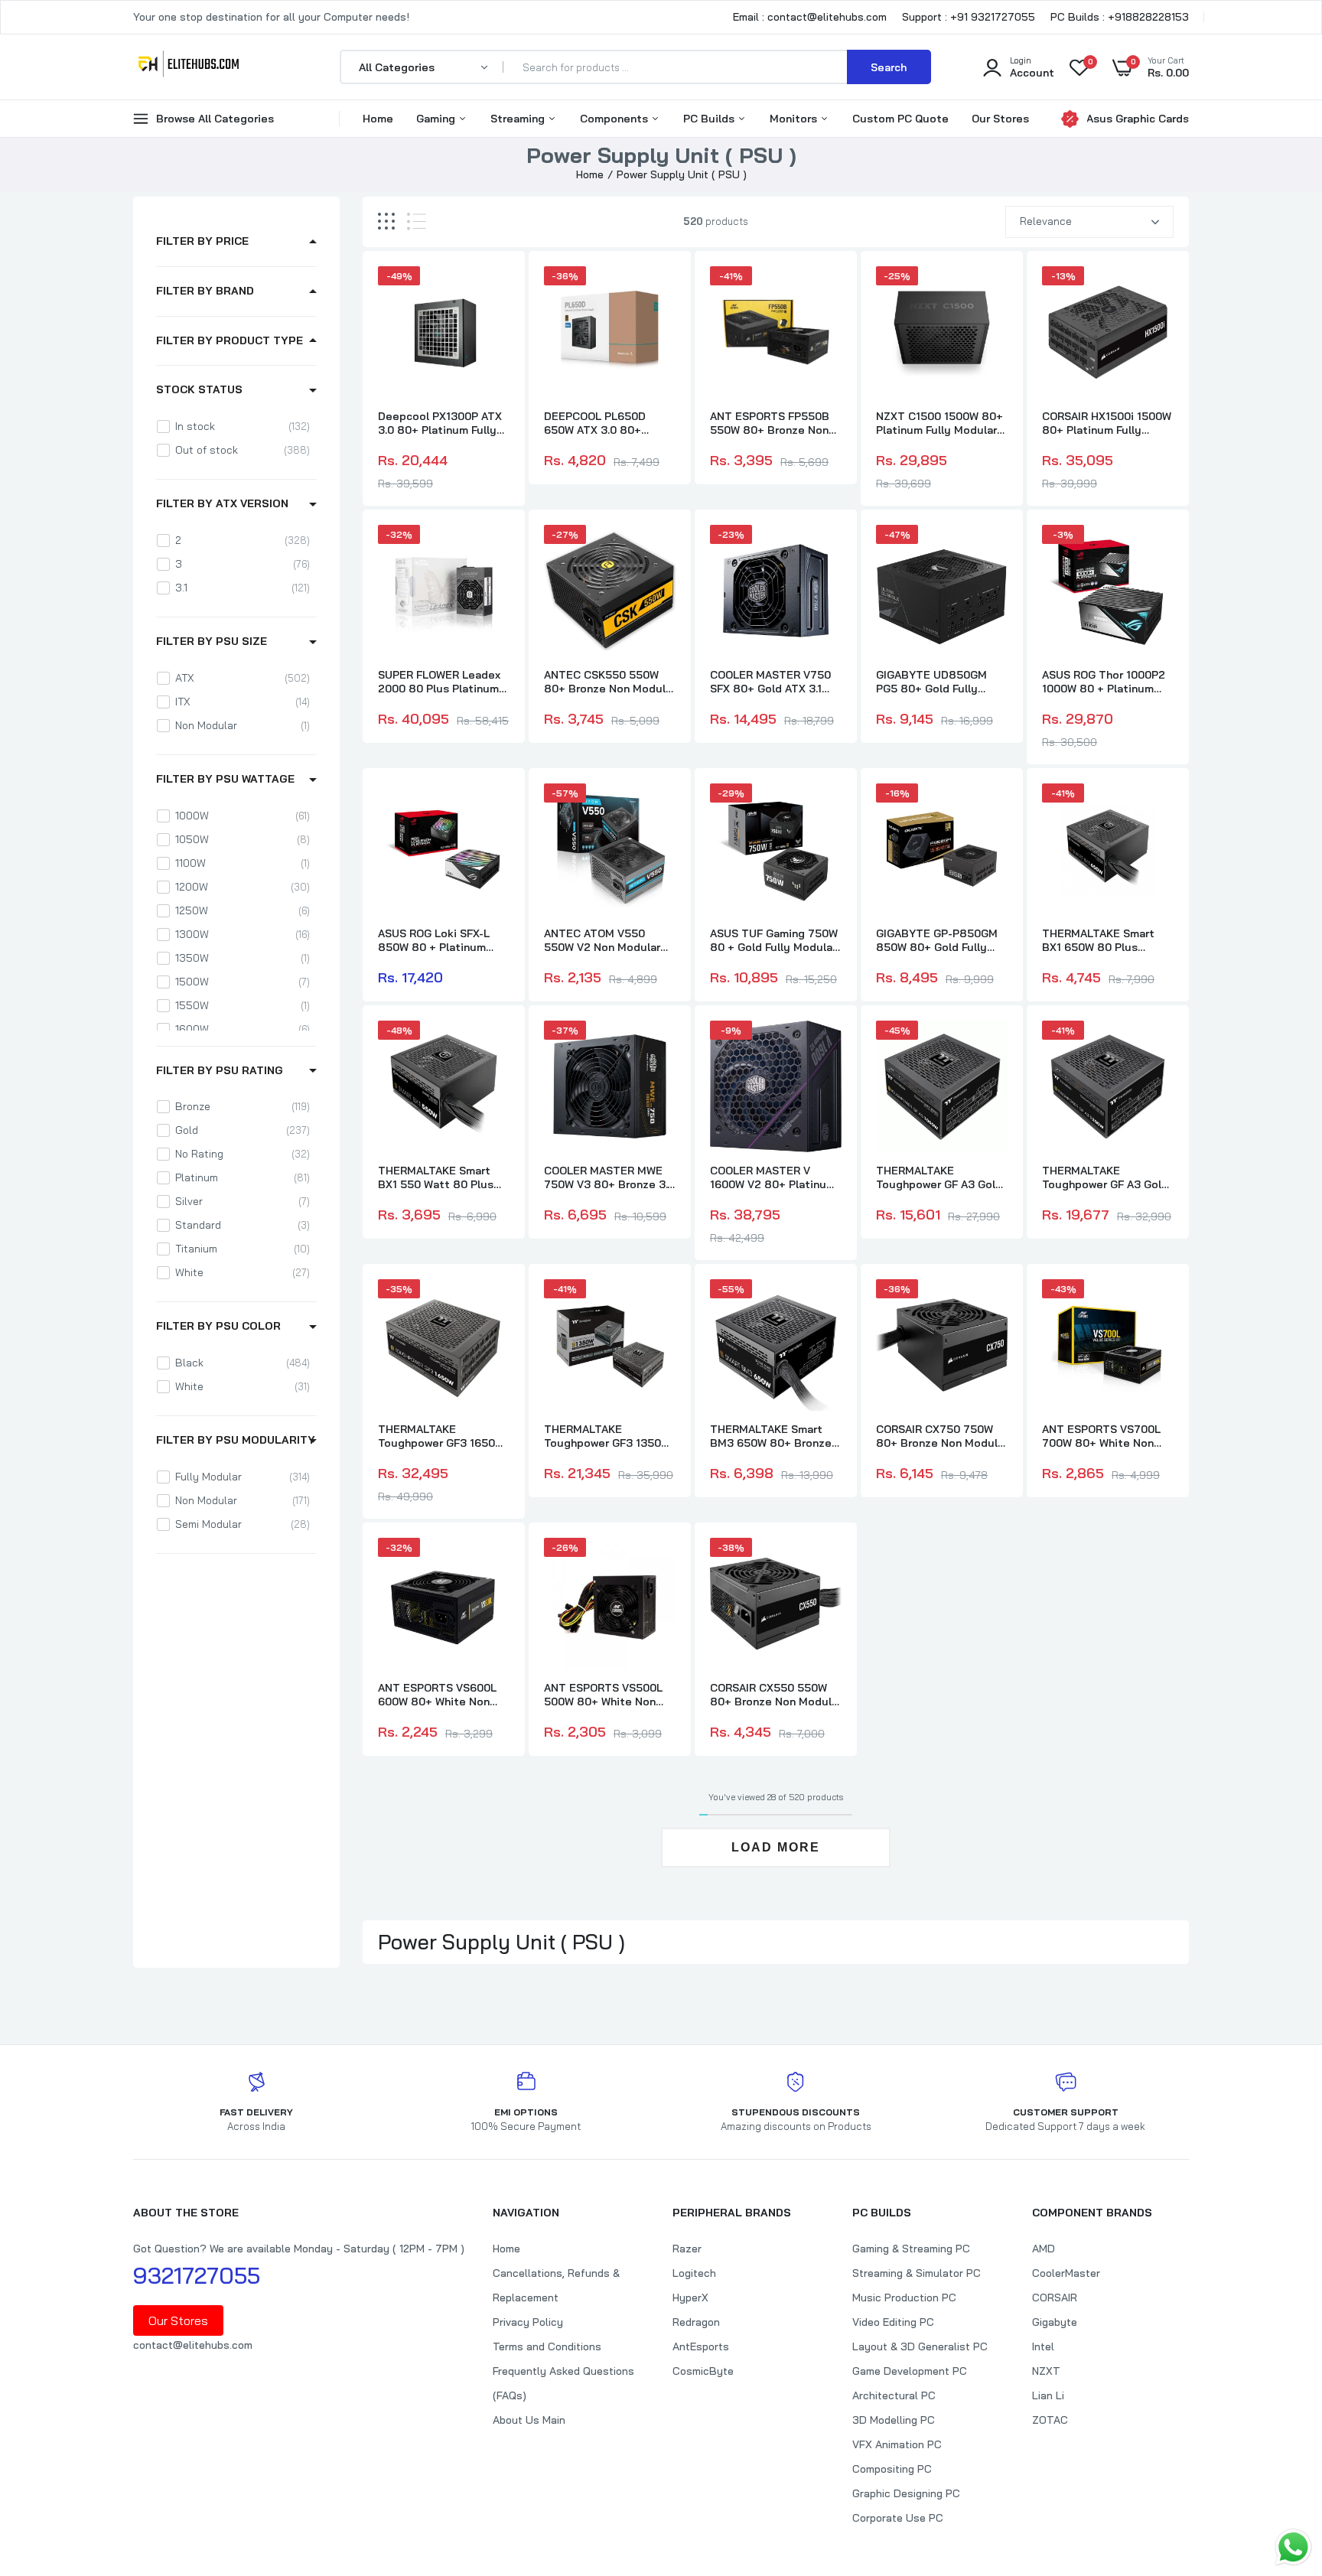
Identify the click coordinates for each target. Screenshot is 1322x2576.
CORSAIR (1055, 2298)
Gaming (437, 119)
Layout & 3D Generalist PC (920, 2346)
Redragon (696, 2322)
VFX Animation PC (897, 2444)
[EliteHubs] (189, 67)
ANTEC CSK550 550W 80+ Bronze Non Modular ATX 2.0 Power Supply (610, 682)
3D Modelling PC (894, 2420)
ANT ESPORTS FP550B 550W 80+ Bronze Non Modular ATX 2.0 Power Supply (770, 423)
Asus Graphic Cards (1138, 119)
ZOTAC (1050, 2420)
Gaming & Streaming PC (911, 2249)
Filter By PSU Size (212, 641)
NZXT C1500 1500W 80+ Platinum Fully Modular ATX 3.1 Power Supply (939, 423)
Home (378, 119)
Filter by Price (202, 241)
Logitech (694, 2273)
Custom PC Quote (900, 119)
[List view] (417, 221)
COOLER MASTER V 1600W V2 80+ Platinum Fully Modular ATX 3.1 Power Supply (773, 1177)
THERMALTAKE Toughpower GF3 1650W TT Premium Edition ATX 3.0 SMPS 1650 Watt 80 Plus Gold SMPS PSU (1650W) (443, 1436)
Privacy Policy (528, 2322)
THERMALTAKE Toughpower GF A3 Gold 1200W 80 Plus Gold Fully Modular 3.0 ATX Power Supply (1105, 1177)
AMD (1044, 2249)
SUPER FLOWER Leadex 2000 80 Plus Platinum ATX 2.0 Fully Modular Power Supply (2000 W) (439, 682)
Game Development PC (910, 2371)
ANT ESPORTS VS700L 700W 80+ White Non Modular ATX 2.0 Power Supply (1102, 1436)
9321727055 (197, 2275)
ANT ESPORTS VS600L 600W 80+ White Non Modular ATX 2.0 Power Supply (438, 1695)
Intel (1043, 2346)
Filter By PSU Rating (220, 1070)
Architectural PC (894, 2395)
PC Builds (710, 119)
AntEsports (701, 2346)
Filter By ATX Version (222, 503)
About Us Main (529, 2420)
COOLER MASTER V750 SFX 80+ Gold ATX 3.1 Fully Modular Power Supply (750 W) (770, 682)
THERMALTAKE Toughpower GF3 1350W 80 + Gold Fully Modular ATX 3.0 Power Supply (607, 1436)
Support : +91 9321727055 (969, 17)
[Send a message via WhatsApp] (1293, 2547)
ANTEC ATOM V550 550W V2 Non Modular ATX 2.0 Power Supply (602, 940)
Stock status (199, 389)
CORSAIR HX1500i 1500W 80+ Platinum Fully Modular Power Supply (1107, 423)
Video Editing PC (893, 2322)
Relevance (1046, 221)
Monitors (795, 119)
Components (615, 119)
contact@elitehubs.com (193, 2345)
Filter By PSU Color (218, 1326)
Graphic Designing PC (906, 2493)
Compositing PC (892, 2469)
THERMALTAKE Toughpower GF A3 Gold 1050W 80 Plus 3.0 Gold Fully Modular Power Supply (939, 1177)
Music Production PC (904, 2298)
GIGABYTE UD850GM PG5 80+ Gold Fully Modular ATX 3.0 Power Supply (936, 682)
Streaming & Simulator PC (917, 2273)
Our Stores (1000, 119)
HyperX (690, 2298)
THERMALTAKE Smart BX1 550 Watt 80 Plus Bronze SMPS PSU (436, 1177)
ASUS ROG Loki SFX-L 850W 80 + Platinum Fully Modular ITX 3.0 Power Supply (434, 940)
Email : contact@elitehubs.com (810, 17)
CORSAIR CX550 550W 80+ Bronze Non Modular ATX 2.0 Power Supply (776, 1695)
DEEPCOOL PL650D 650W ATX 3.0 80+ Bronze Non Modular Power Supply (598, 423)
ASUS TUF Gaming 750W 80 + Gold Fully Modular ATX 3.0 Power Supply (774, 940)
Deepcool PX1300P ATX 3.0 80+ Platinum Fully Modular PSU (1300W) (440, 423)
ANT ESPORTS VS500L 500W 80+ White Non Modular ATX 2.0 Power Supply (604, 1695)
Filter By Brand (205, 291)
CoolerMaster (1066, 2273)
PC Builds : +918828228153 (1120, 17)
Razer (687, 2249)
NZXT (1046, 2371)
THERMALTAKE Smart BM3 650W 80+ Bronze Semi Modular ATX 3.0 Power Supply (771, 1436)
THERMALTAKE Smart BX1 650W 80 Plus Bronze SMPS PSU (1098, 940)
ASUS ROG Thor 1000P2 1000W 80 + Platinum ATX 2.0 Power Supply (1104, 682)
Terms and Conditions (547, 2346)
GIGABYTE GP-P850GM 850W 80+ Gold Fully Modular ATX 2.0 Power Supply (937, 940)
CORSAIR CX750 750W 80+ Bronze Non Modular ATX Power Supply (942, 1436)
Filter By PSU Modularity (236, 1440)
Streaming (519, 119)
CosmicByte (703, 2371)
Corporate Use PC (898, 2518)
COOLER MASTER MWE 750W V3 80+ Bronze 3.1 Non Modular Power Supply (608, 1177)
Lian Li (1048, 2395)
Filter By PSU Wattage (225, 779)
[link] (496, 291)
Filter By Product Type (230, 340)
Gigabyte (1055, 2322)
